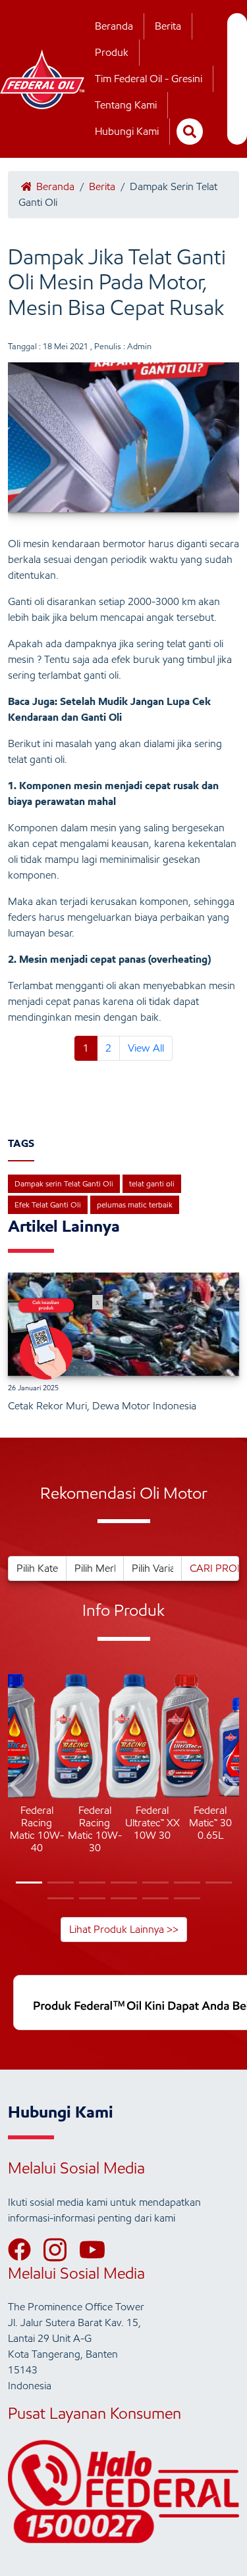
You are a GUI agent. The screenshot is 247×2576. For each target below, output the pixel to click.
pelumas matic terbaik (135, 1204)
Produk (112, 52)
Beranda (114, 26)
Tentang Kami (126, 105)
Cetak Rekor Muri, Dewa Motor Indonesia (102, 1406)
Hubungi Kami (127, 131)
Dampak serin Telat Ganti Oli (64, 1183)
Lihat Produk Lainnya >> (124, 1929)
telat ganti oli (152, 1183)
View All (146, 1048)
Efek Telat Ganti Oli (48, 1204)
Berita (168, 26)
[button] (18, 1787)
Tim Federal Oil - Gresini (149, 79)
